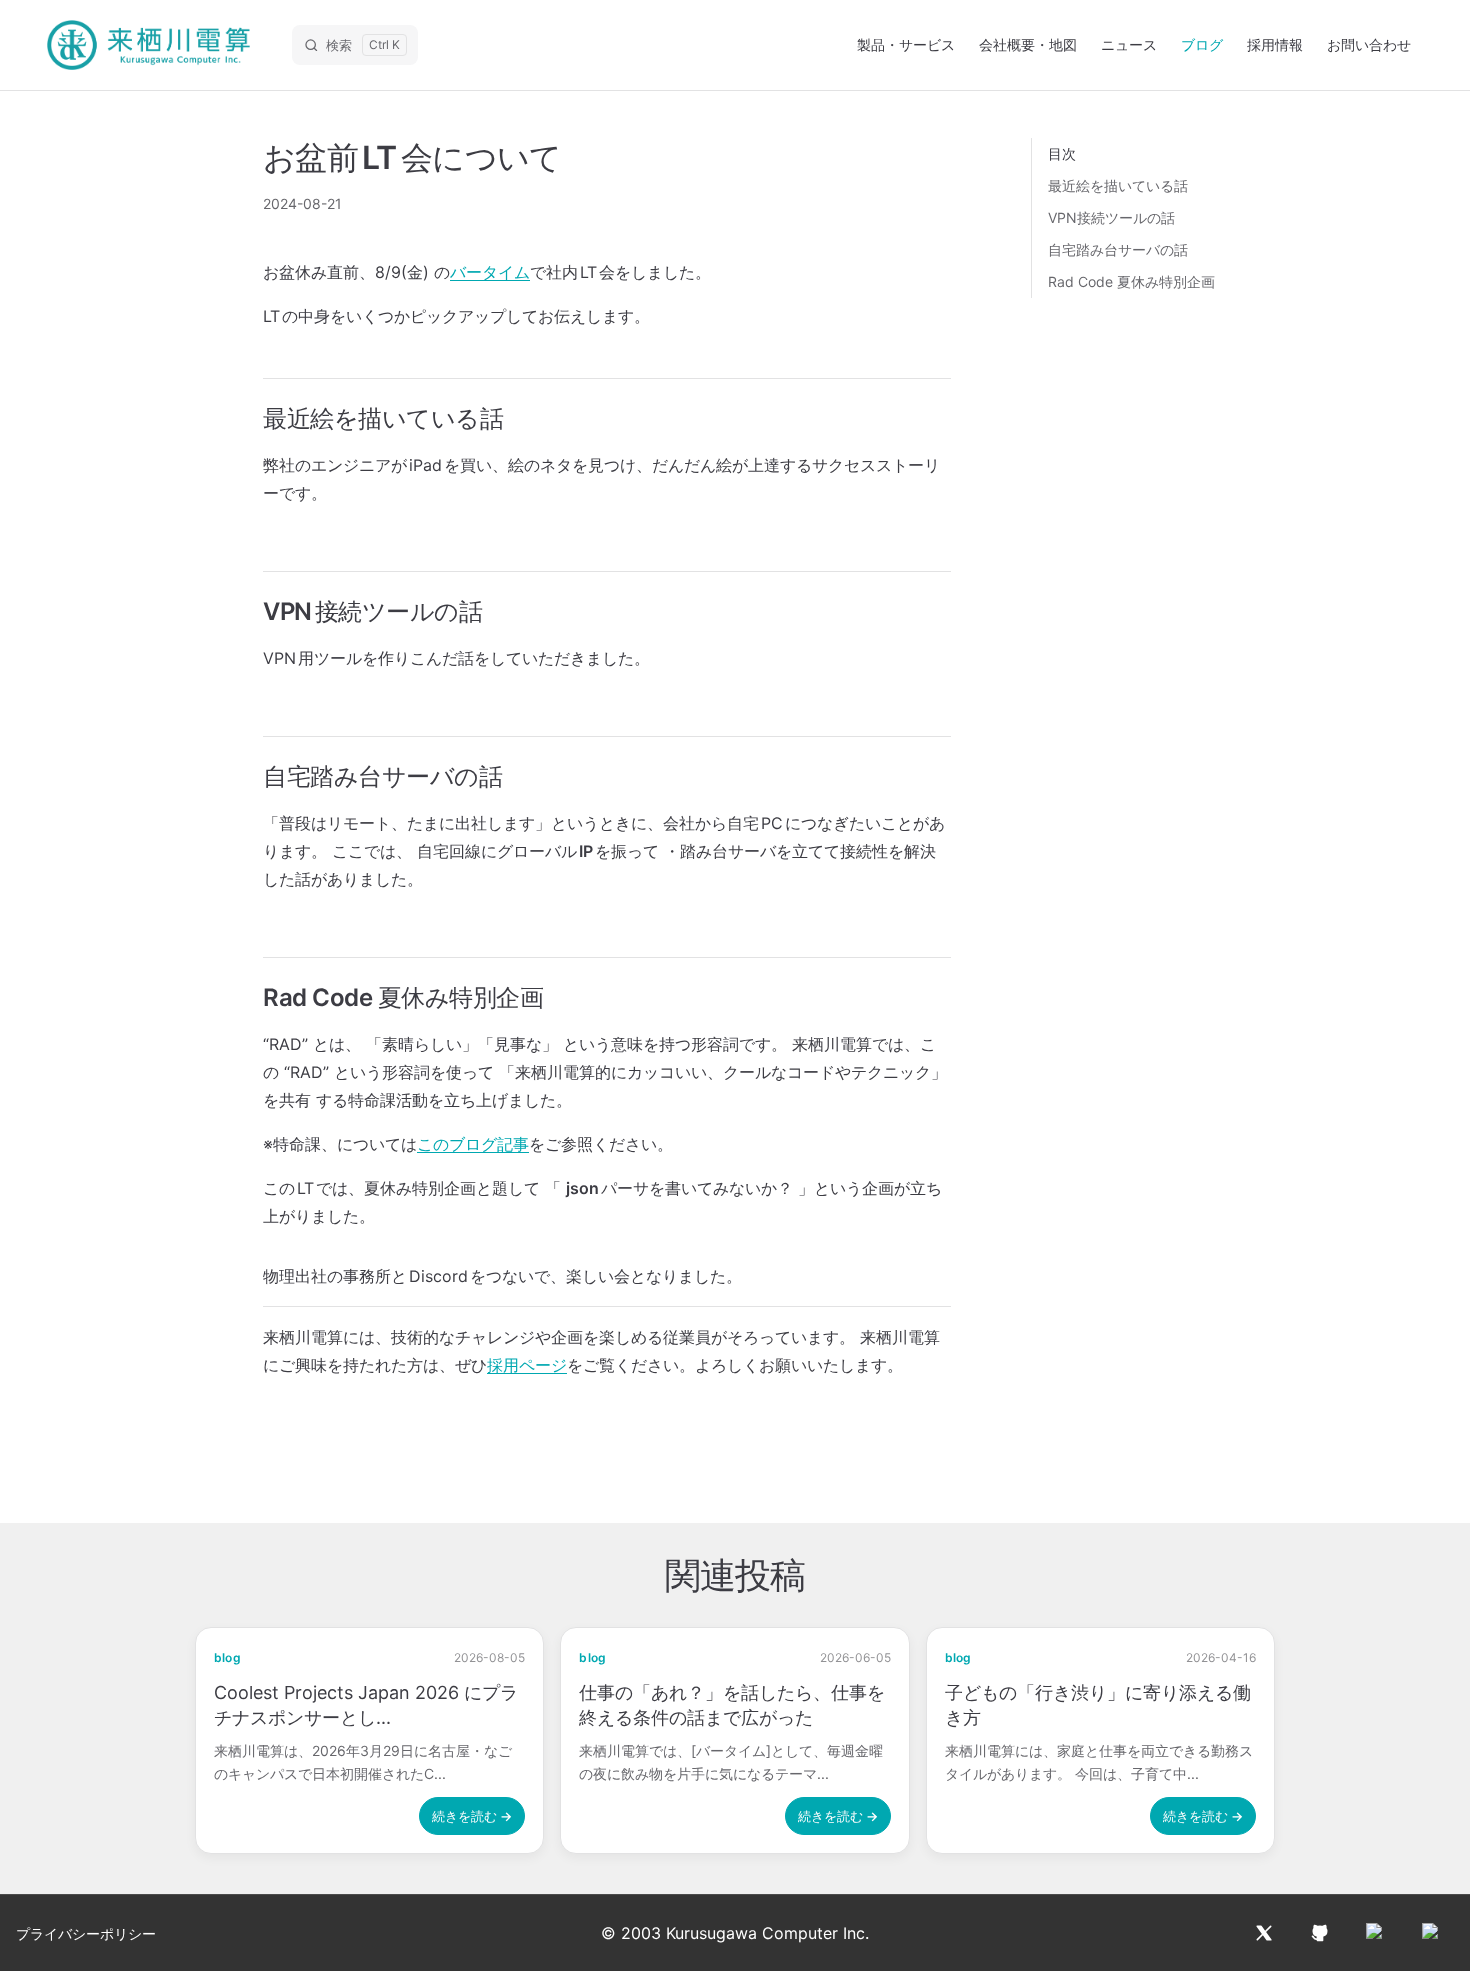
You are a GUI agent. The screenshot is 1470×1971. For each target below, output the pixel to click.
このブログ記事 (473, 1144)
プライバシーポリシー (86, 1933)
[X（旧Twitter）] (1264, 1933)
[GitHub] (1320, 1933)
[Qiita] (1376, 1933)
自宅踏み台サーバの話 (1118, 249)
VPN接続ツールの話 (1111, 217)
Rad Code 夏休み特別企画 (1131, 281)
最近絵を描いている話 (1118, 185)
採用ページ (527, 1365)
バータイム (490, 272)
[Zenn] (1432, 1933)
